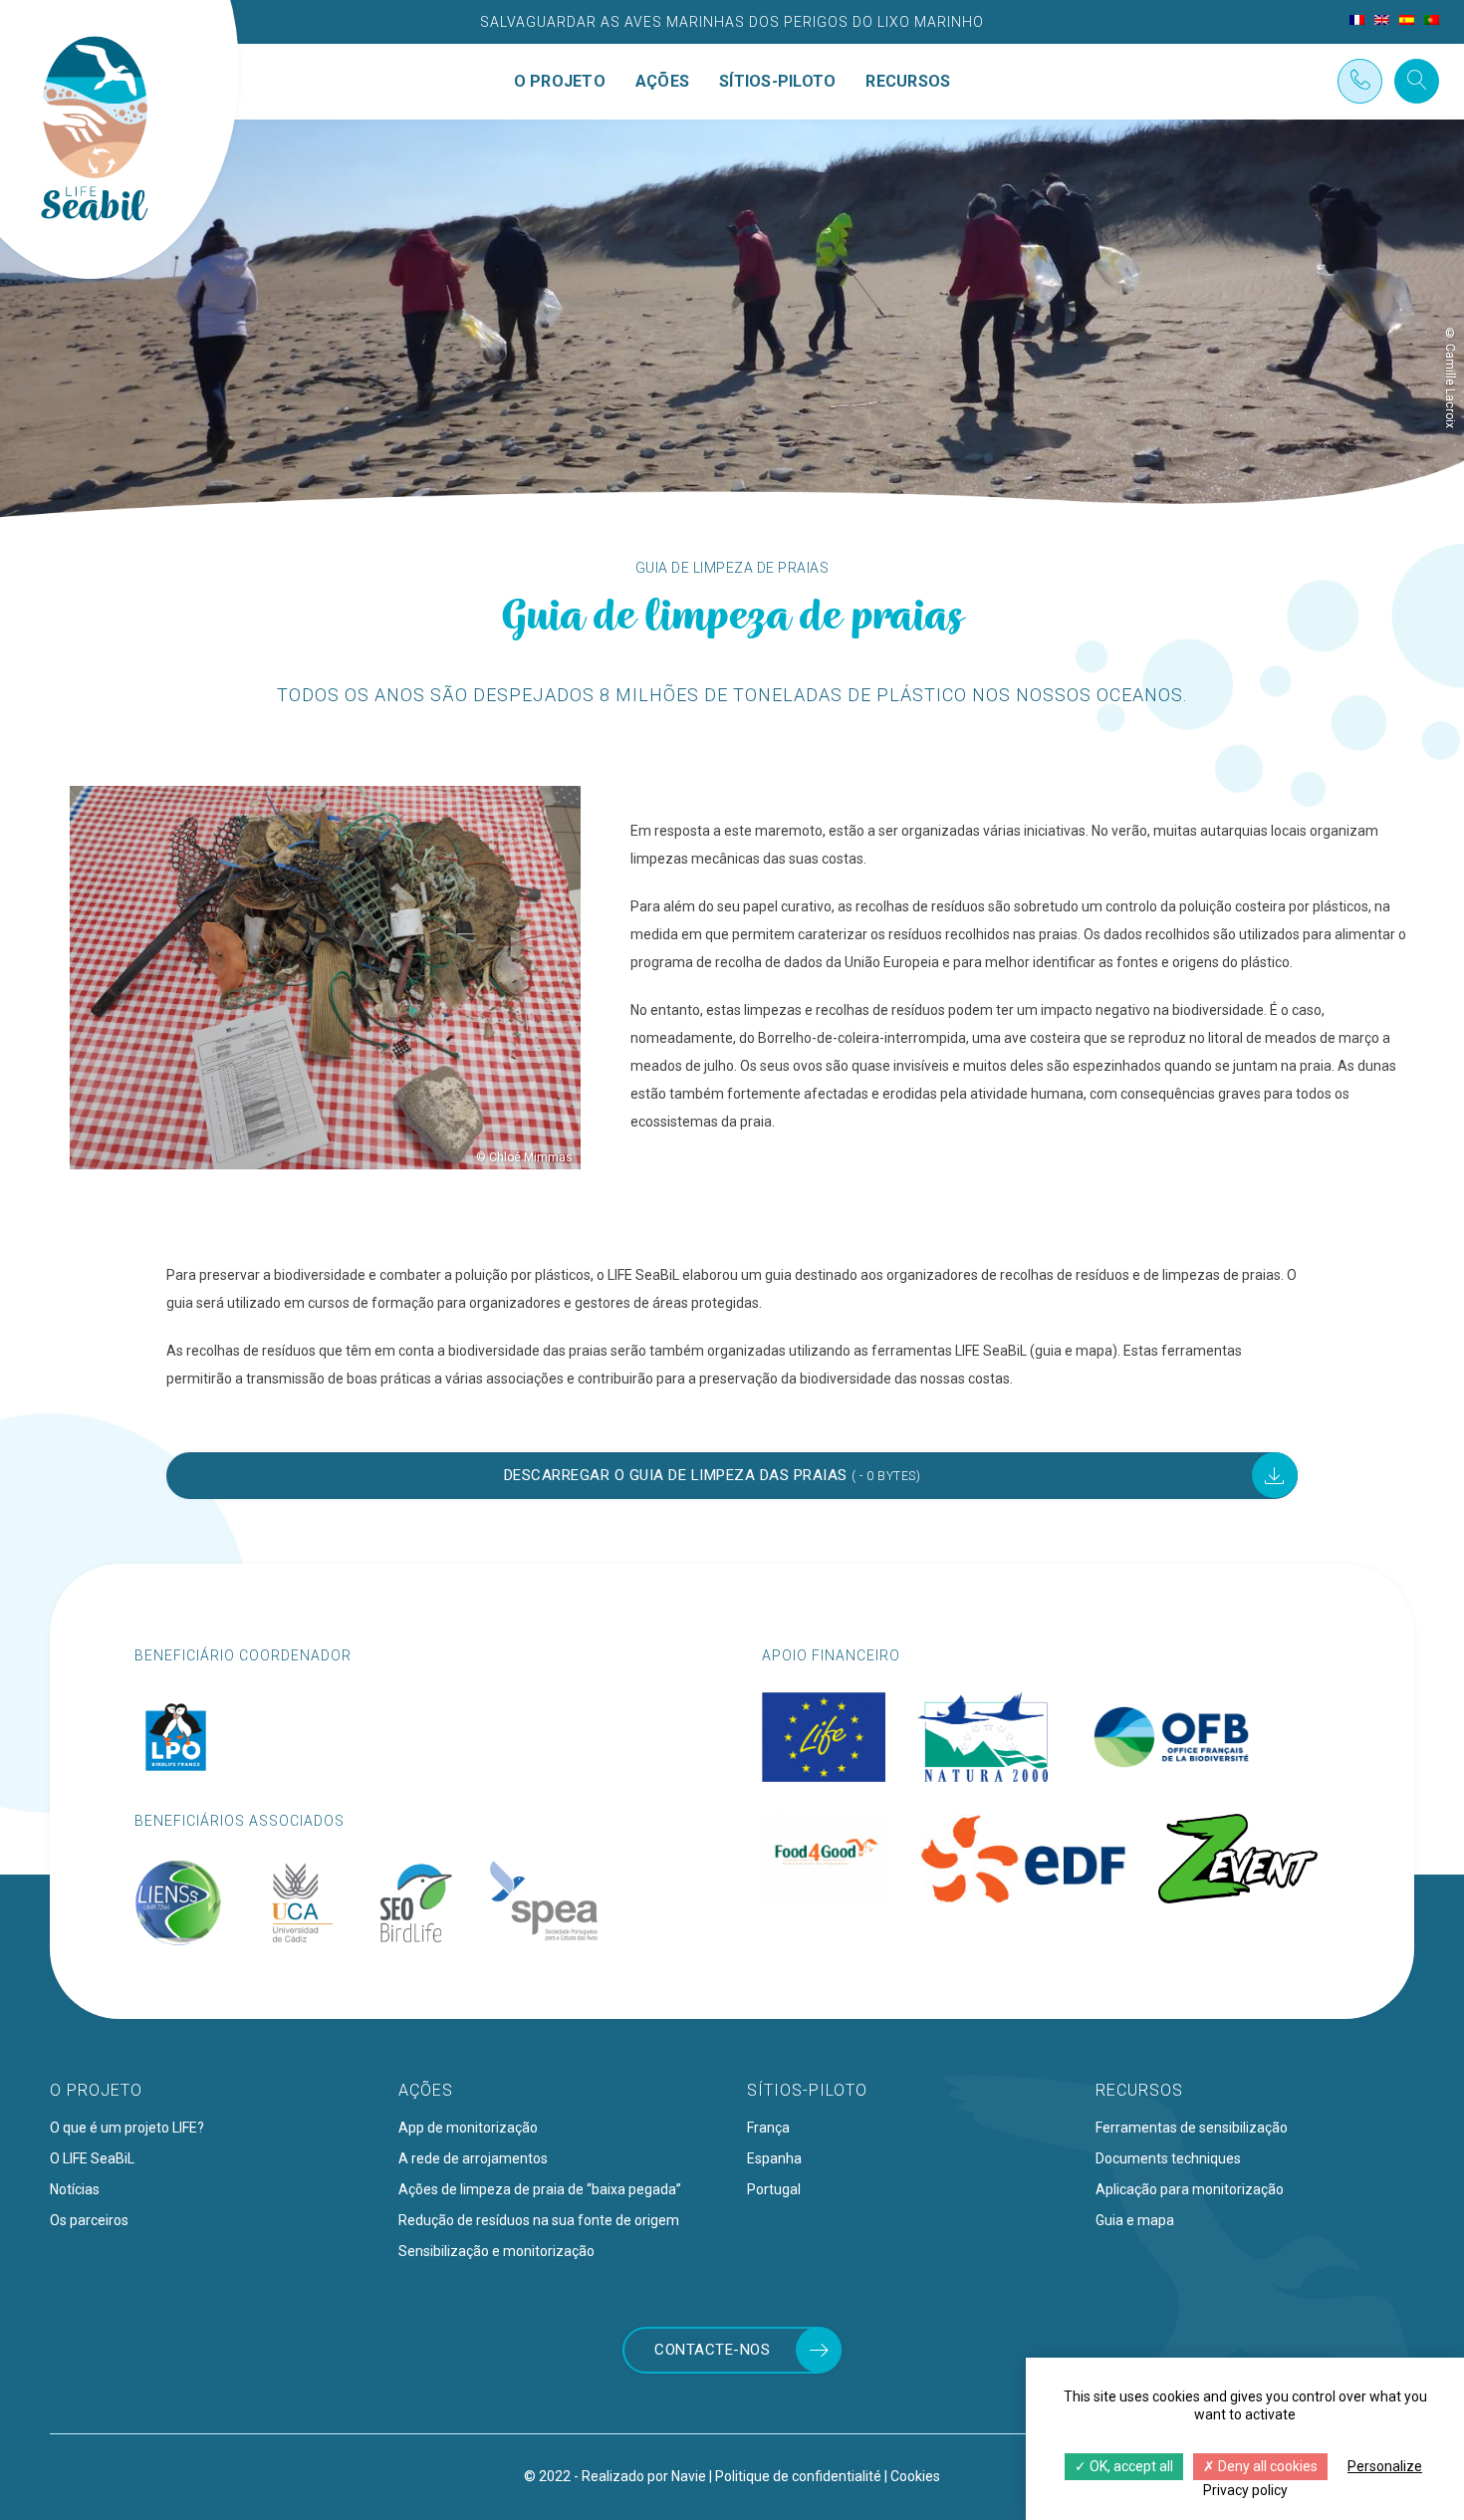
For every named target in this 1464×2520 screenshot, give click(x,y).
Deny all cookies (1266, 2466)
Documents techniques (1168, 2158)
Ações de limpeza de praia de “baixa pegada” (540, 2189)
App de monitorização (468, 2128)
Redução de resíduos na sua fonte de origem (539, 2220)
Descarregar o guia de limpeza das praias (713, 1475)
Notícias (75, 2189)
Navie (689, 2476)
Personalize (1385, 2466)
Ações (662, 82)
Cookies (915, 2476)
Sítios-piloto (777, 82)
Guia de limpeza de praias (732, 568)
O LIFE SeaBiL (92, 2158)
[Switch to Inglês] (1382, 20)
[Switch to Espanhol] (1407, 20)
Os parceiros (89, 2220)
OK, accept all (1130, 2466)
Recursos (908, 82)
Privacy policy (1245, 2490)
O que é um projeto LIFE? (127, 2128)
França (768, 2128)
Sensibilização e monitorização (496, 2251)
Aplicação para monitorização (1190, 2189)
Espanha (774, 2158)
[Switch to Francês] (1357, 20)
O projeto (560, 82)
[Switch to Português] (1432, 20)
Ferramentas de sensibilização (1192, 2128)
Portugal (774, 2189)
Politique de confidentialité (798, 2476)
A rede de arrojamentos (473, 2158)
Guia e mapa (1135, 2220)
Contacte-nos (712, 2350)
